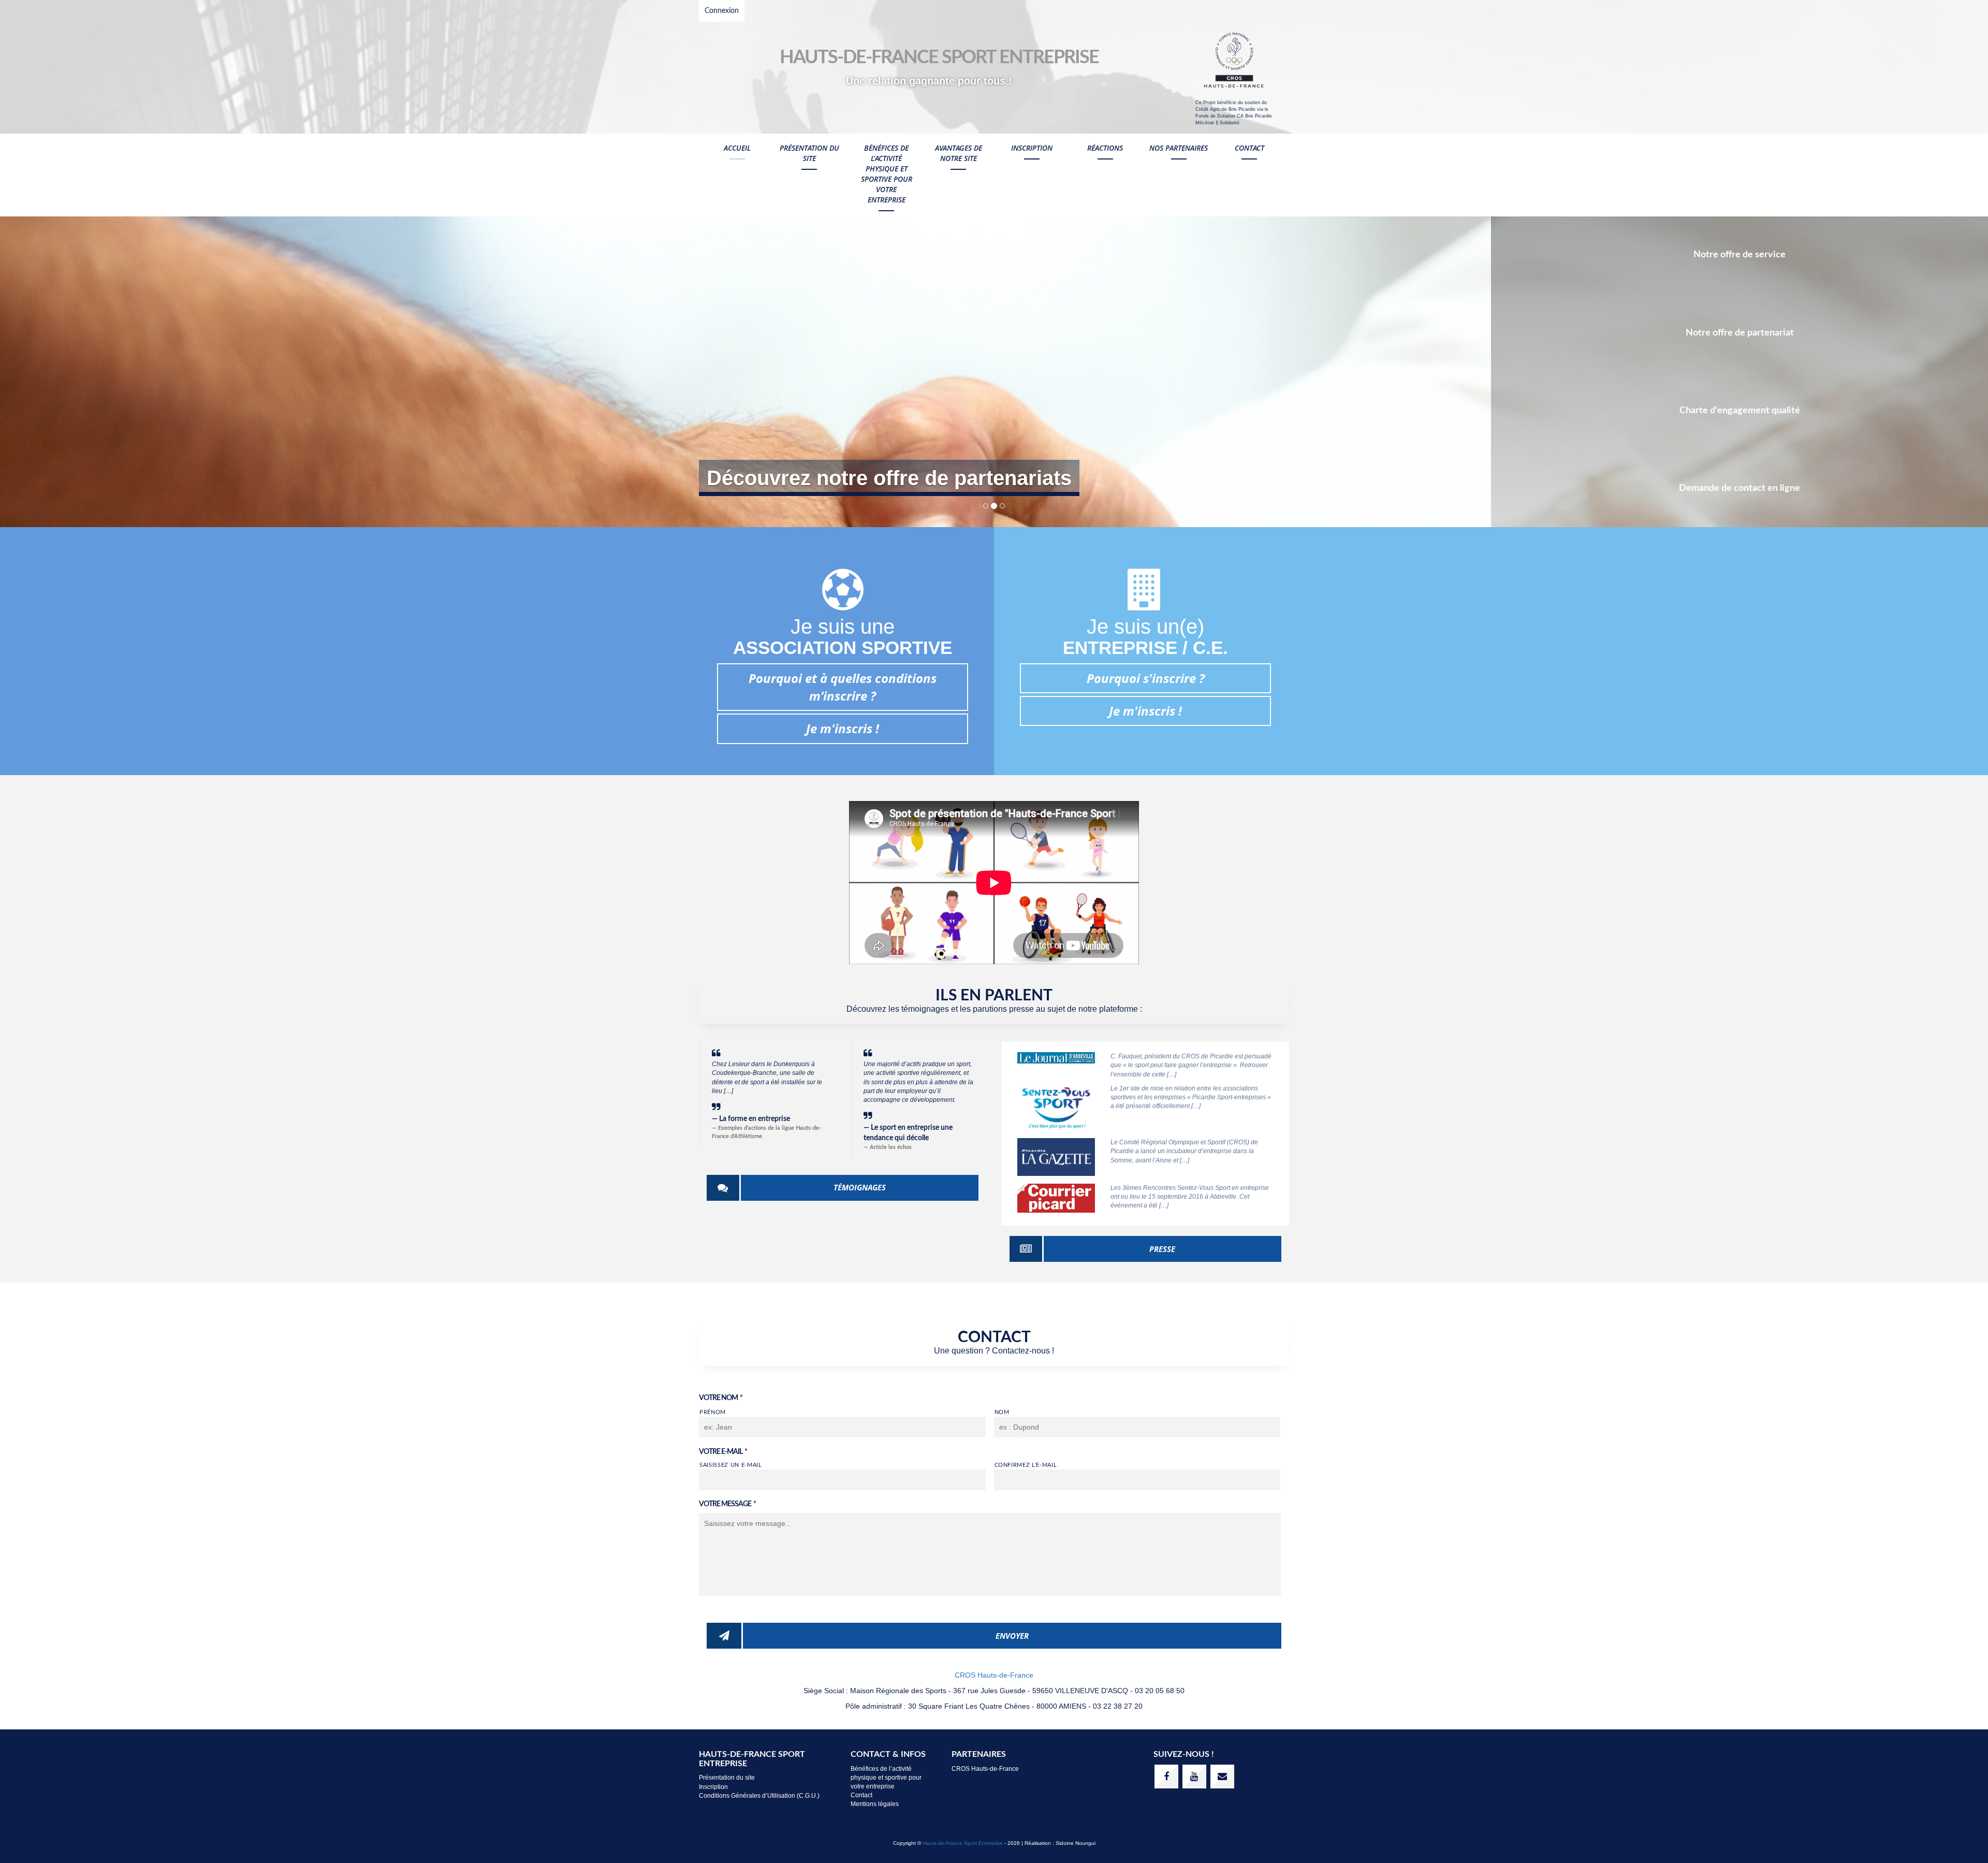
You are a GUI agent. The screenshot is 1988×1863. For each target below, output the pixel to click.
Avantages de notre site (959, 153)
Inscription (1032, 148)
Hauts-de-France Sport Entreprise (963, 1843)
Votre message (727, 1504)
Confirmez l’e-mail (1026, 1465)
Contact (1249, 148)
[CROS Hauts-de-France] (1234, 61)
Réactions (1105, 148)
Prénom (713, 1412)
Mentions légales (875, 1804)
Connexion (722, 11)
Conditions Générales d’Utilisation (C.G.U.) (759, 1796)
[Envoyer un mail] (1222, 1777)
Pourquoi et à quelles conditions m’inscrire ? (843, 687)
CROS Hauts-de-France (994, 1675)
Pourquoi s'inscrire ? (1146, 678)
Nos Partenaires (1179, 148)
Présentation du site (809, 153)
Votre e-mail (723, 1452)
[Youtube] (1194, 1777)
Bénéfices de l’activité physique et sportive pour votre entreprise (887, 174)
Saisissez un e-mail (731, 1465)
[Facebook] (1166, 1777)
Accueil (737, 148)
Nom (1002, 1412)
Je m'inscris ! (843, 728)
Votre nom (721, 1398)
